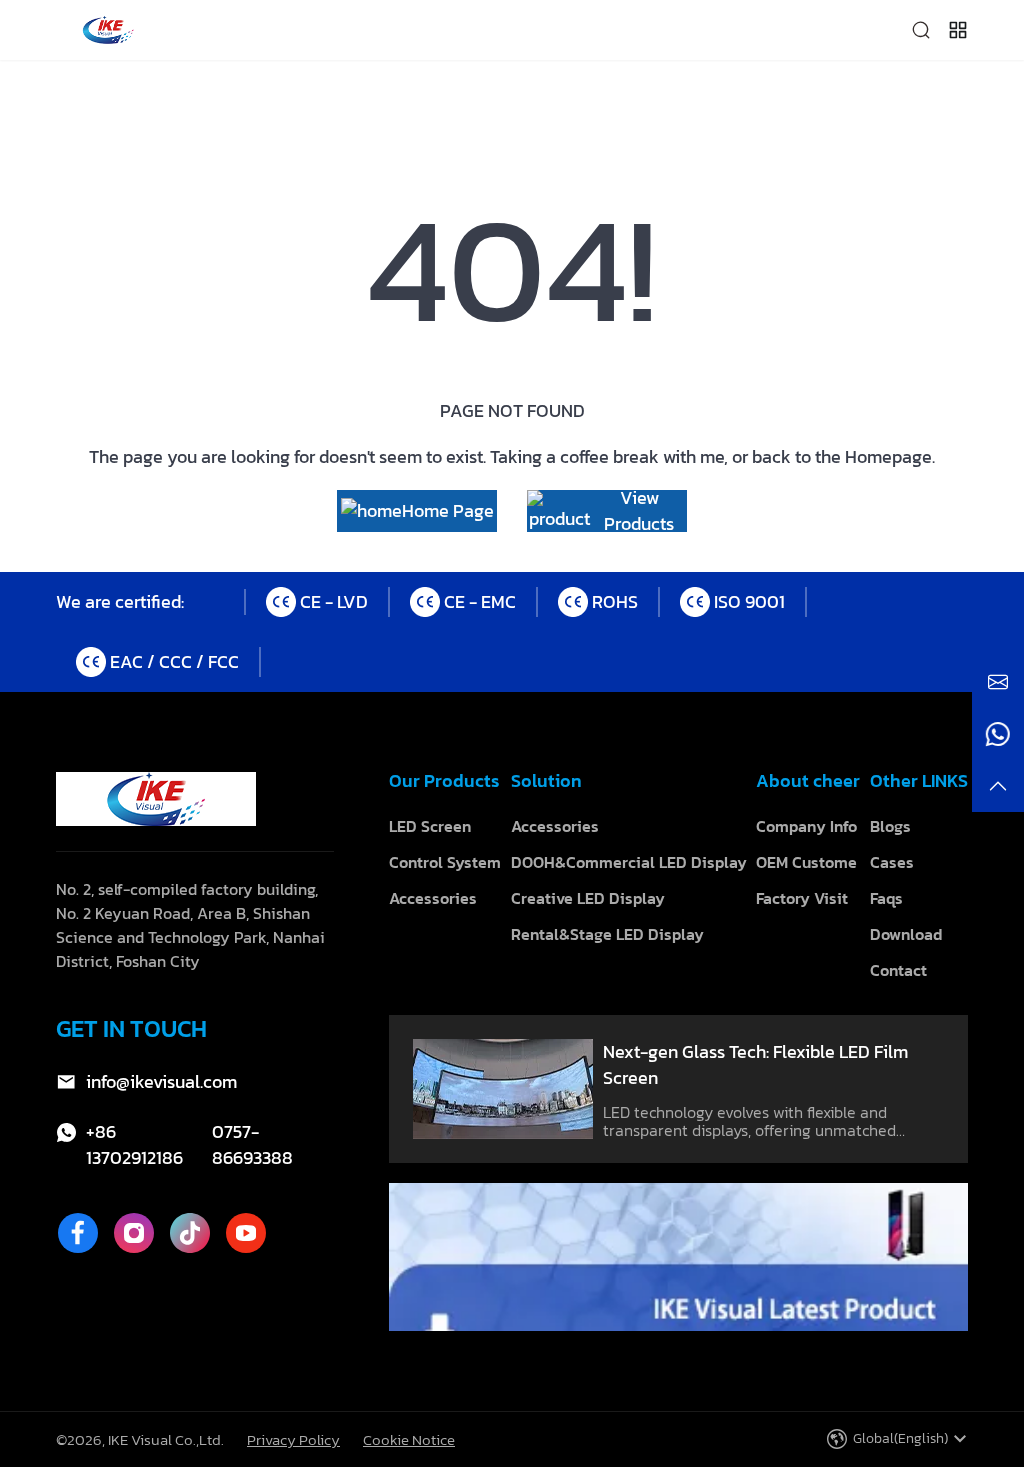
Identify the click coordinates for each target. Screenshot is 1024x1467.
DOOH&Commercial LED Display (629, 862)
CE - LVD (334, 601)
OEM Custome (806, 862)
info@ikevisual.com (161, 1082)
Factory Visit (802, 898)
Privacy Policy (293, 1439)
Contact (898, 970)
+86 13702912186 (134, 1145)
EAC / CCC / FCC (174, 661)
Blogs (890, 826)
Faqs (886, 898)
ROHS (615, 601)
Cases (892, 862)
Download (906, 934)
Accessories (433, 898)
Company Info (806, 826)
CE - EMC (480, 601)
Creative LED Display (588, 898)
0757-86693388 (252, 1145)
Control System (445, 862)
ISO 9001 (749, 601)
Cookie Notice (409, 1439)
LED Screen (430, 826)
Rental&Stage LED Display (607, 934)
